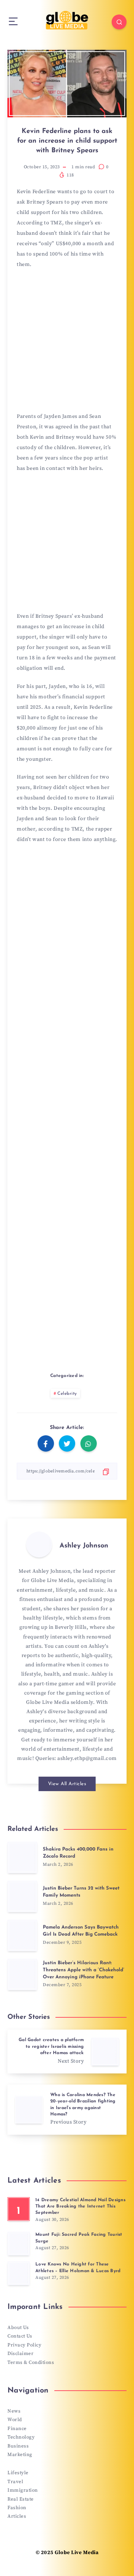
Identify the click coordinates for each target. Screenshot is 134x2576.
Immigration (23, 2490)
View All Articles (67, 1784)
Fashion (17, 2508)
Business (18, 2446)
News (14, 2411)
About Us (18, 2328)
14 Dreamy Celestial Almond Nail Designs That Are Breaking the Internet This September (80, 2207)
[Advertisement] (67, 343)
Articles (17, 2516)
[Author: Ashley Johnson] (39, 1544)
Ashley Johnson (84, 1546)
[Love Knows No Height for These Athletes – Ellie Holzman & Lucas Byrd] (19, 2273)
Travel (15, 2482)
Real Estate (21, 2499)
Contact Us (20, 2336)
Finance (17, 2429)
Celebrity (67, 1394)
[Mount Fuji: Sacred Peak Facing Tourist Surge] (19, 2244)
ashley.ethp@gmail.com (87, 1758)
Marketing (20, 2455)
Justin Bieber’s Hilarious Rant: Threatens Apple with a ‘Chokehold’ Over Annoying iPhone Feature (84, 1970)
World (15, 2420)
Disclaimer (20, 2354)
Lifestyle (18, 2473)
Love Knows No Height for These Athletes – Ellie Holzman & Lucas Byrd (78, 2268)
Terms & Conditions (31, 2362)
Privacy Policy (24, 2345)
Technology (21, 2437)
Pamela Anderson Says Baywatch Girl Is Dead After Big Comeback (81, 1931)
